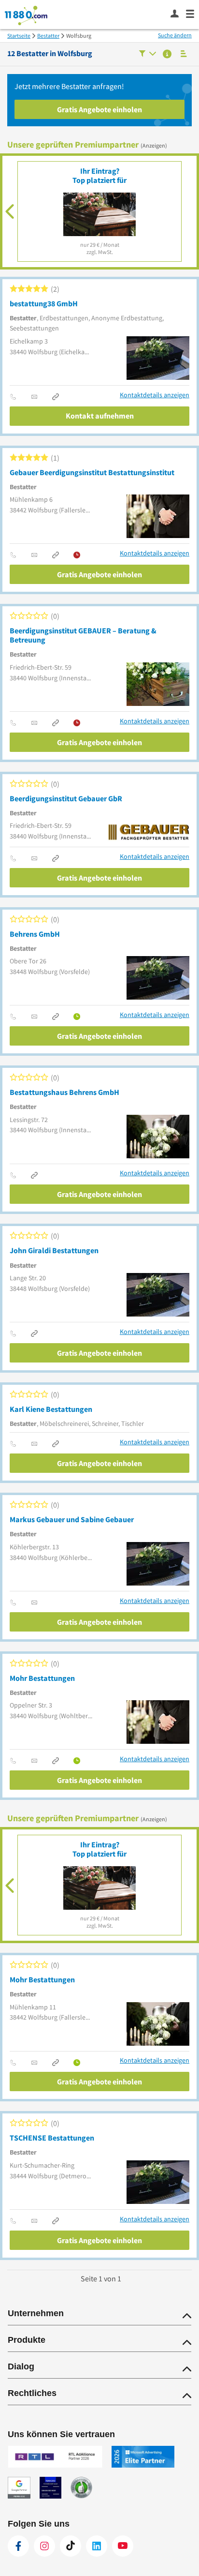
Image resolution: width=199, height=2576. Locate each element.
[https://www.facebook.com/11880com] (18, 2546)
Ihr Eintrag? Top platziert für (99, 175)
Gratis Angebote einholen (99, 109)
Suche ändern (175, 35)
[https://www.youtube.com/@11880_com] (123, 2546)
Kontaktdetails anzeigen (155, 395)
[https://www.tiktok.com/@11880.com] (71, 2546)
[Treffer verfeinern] (148, 54)
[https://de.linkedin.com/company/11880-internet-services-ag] (97, 2546)
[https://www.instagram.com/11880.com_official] (44, 2546)
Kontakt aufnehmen (100, 416)
